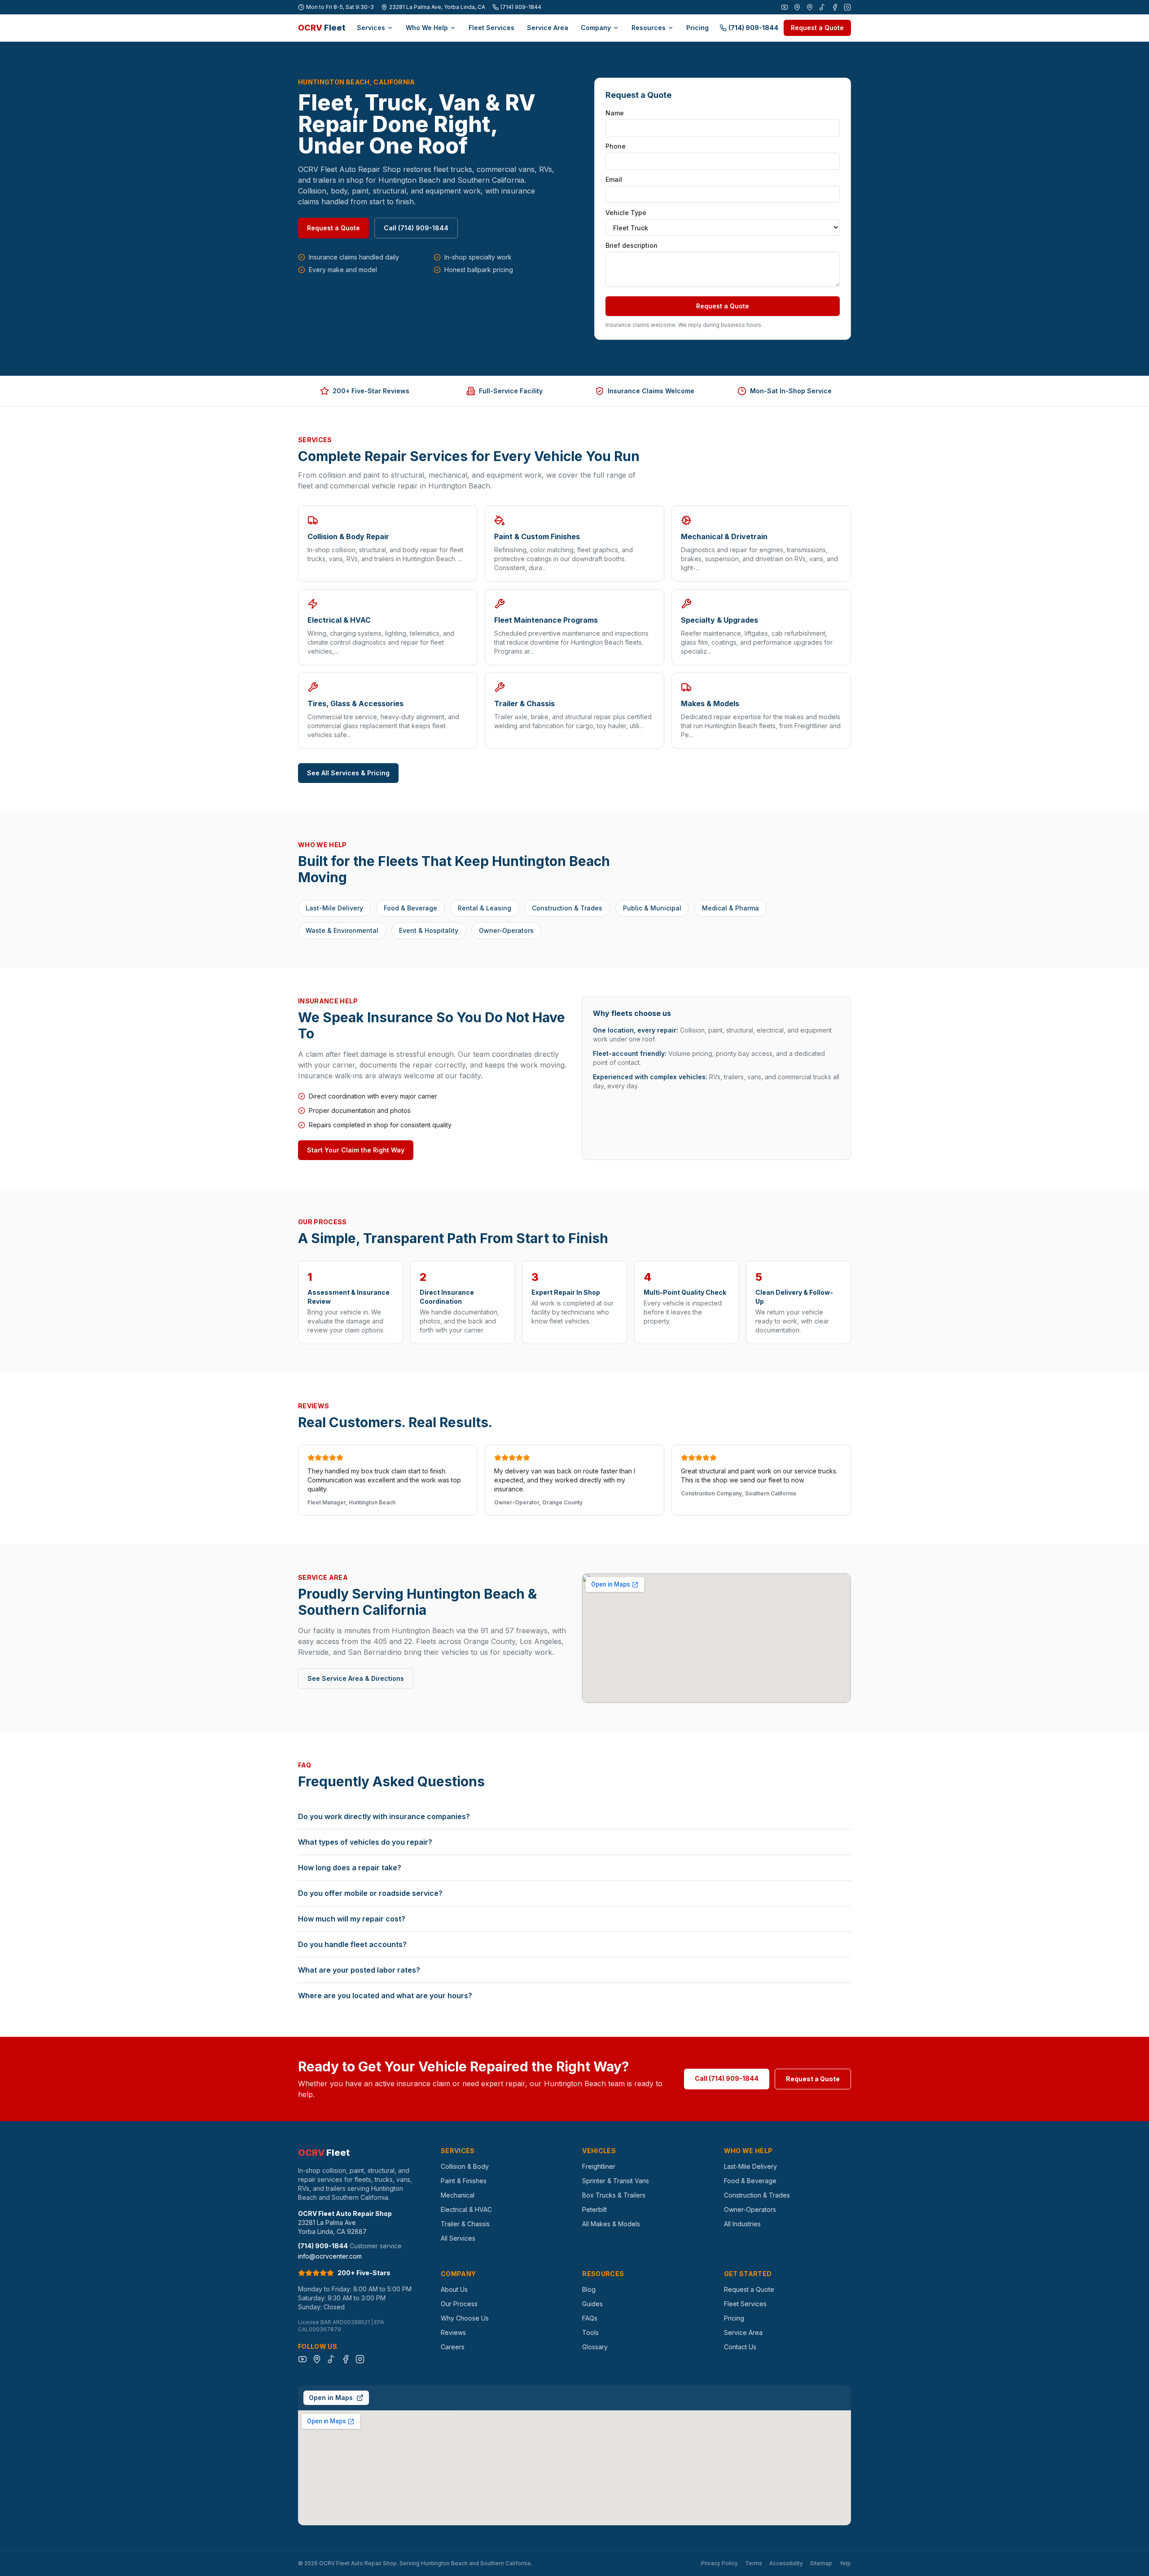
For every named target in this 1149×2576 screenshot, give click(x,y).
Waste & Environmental (342, 930)
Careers (453, 2347)
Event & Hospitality (429, 930)
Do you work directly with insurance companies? (384, 1816)
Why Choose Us (465, 2318)
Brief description (632, 245)
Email (614, 179)
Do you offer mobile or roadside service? (370, 1893)
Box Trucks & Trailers (614, 2195)
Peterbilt (594, 2209)
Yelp (845, 2563)
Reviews (453, 2332)
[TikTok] (822, 7)
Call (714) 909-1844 (416, 228)
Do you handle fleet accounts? (352, 1944)
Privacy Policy (719, 2563)
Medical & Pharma (730, 908)
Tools (590, 2332)
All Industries (742, 2224)
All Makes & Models (611, 2224)
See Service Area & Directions (356, 1678)
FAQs (590, 2318)
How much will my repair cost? (352, 1919)
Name (615, 113)
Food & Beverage (410, 908)
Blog (589, 2289)
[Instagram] (847, 7)
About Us (454, 2289)
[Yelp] (810, 7)
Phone (616, 146)
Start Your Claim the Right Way (356, 1150)
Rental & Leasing (485, 908)
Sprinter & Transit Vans (616, 2181)
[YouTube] (785, 7)
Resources (649, 28)
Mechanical (458, 2195)
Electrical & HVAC (466, 2209)
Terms (754, 2563)
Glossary (595, 2347)
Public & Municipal (652, 908)
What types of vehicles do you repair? (365, 1842)
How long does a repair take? (350, 1868)
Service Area (548, 28)
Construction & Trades (567, 908)
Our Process (459, 2304)
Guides (592, 2304)
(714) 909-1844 (521, 7)
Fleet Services (491, 28)
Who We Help (427, 28)
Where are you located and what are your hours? (385, 1996)
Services (371, 28)
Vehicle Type (626, 213)
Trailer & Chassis (465, 2224)
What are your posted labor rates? (359, 1970)
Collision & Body (465, 2166)
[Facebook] (835, 7)
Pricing (697, 28)
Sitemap (821, 2563)
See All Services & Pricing (348, 773)
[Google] (797, 7)
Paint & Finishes (464, 2181)
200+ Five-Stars (364, 2273)
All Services (458, 2238)
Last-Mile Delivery (334, 908)
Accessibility (786, 2563)
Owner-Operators (506, 930)
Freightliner (599, 2166)
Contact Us (740, 2347)
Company (596, 28)
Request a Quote (817, 28)
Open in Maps (331, 2398)
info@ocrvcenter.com (330, 2256)
